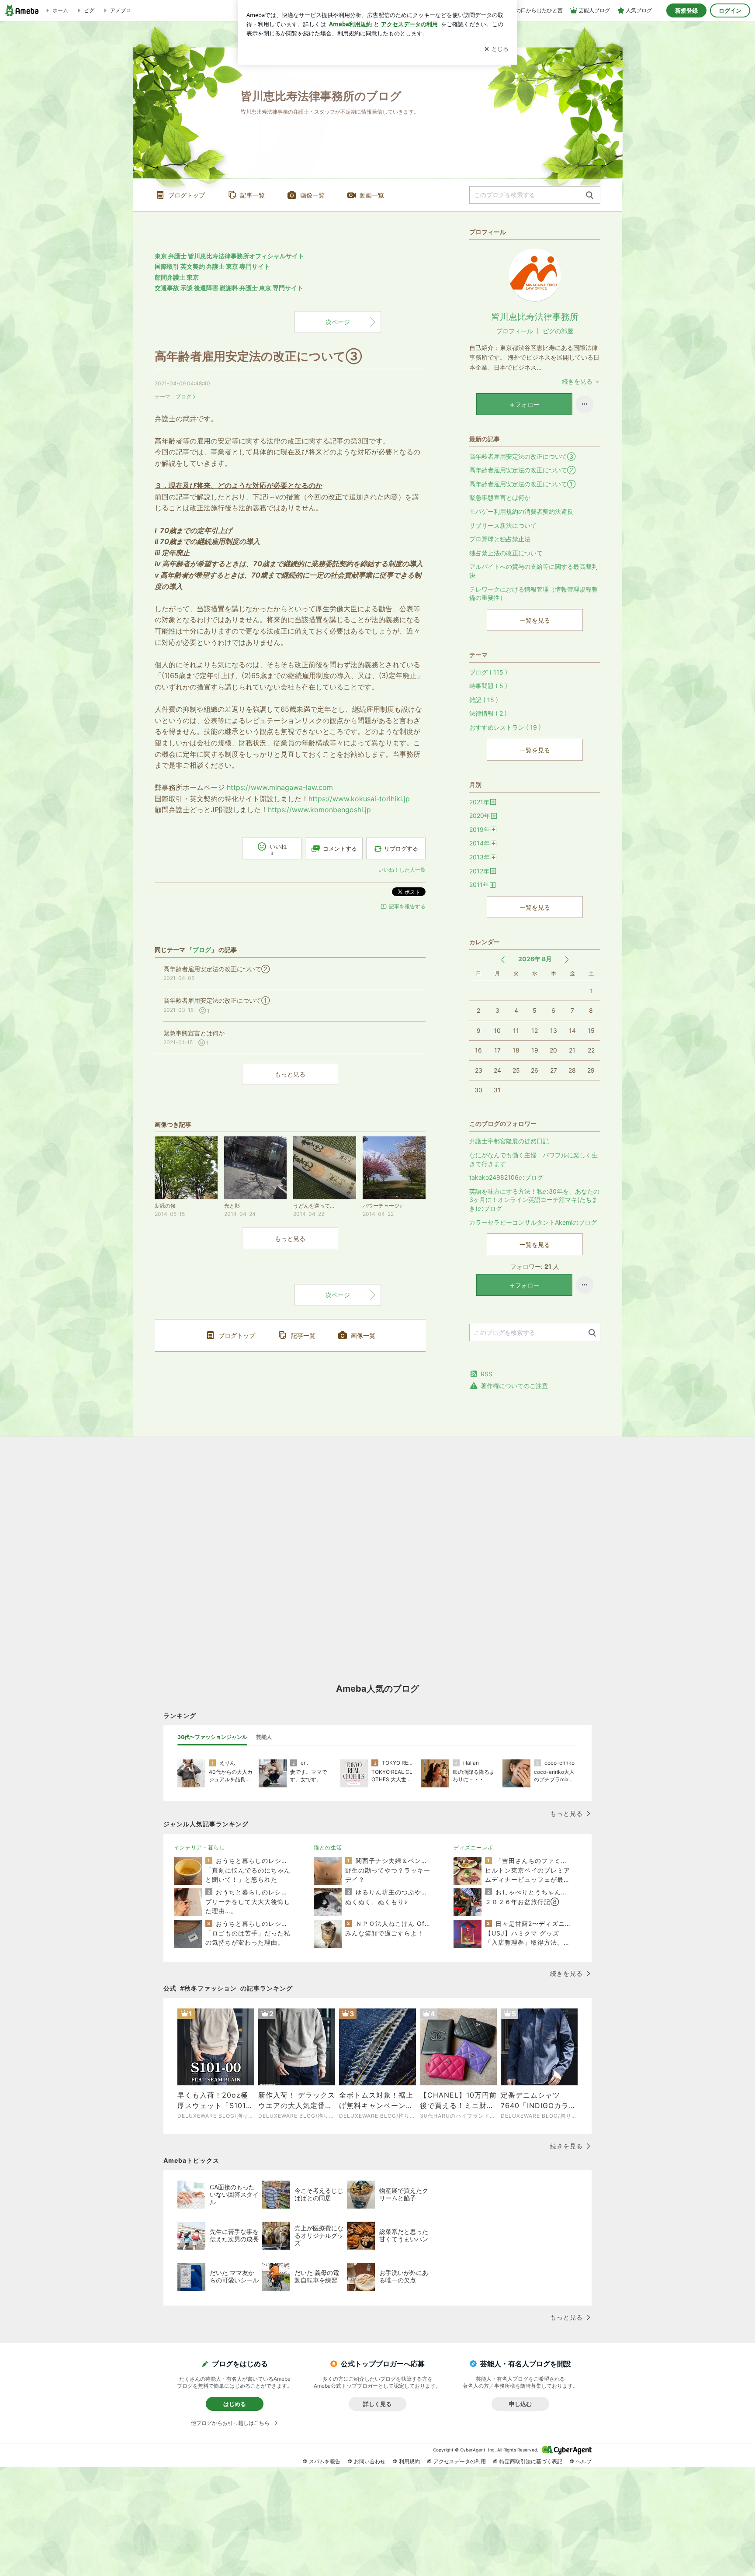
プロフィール (515, 331)
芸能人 (264, 1737)
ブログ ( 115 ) (488, 672)
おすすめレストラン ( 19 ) (505, 727)
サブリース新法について (503, 525)
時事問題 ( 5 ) (488, 686)
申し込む (520, 2404)
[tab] (212, 1737)
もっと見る (290, 1074)
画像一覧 (312, 195)
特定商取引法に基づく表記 (531, 2461)
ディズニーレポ (473, 1847)
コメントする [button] (340, 848)
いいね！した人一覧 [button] (402, 870)
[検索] (590, 196)
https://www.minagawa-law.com (280, 787)
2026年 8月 (535, 959)
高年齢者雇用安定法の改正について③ (258, 356)
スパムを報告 (325, 2461)
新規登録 (686, 10)
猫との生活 (328, 1847)
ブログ (184, 396)
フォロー (527, 404)
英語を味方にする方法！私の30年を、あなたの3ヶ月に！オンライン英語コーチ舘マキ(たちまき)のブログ (534, 1200)
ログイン (730, 10)
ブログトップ (187, 195)
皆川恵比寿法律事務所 (535, 317)
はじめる (235, 2404)
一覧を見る (535, 620)
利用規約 (409, 2461)
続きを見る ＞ (581, 381)
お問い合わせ (370, 2461)
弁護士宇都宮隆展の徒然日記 (509, 1141)
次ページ (338, 322)
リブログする (401, 848)
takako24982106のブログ (506, 1177)
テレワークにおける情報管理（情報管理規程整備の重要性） (533, 594)
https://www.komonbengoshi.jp (319, 810)
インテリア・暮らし (199, 1847)
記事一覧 (253, 195)
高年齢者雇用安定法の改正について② (522, 470)
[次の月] (567, 960)
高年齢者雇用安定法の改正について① (522, 484)
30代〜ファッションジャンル (212, 1737)
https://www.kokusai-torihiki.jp (359, 799)
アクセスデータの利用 (460, 2461)
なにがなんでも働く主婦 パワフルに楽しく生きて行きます (533, 1159)
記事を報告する (407, 906)
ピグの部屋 (558, 331)
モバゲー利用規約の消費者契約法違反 (521, 511)
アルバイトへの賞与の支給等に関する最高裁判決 (533, 571)
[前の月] (503, 960)
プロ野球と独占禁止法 (500, 539)
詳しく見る (377, 2404)
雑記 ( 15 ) (484, 700)
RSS (487, 1374)
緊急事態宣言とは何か (500, 497)
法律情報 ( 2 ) (488, 713)
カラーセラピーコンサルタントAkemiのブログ (533, 1222)
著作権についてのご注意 (514, 1386)
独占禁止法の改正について (506, 553)
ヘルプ (584, 2461)
